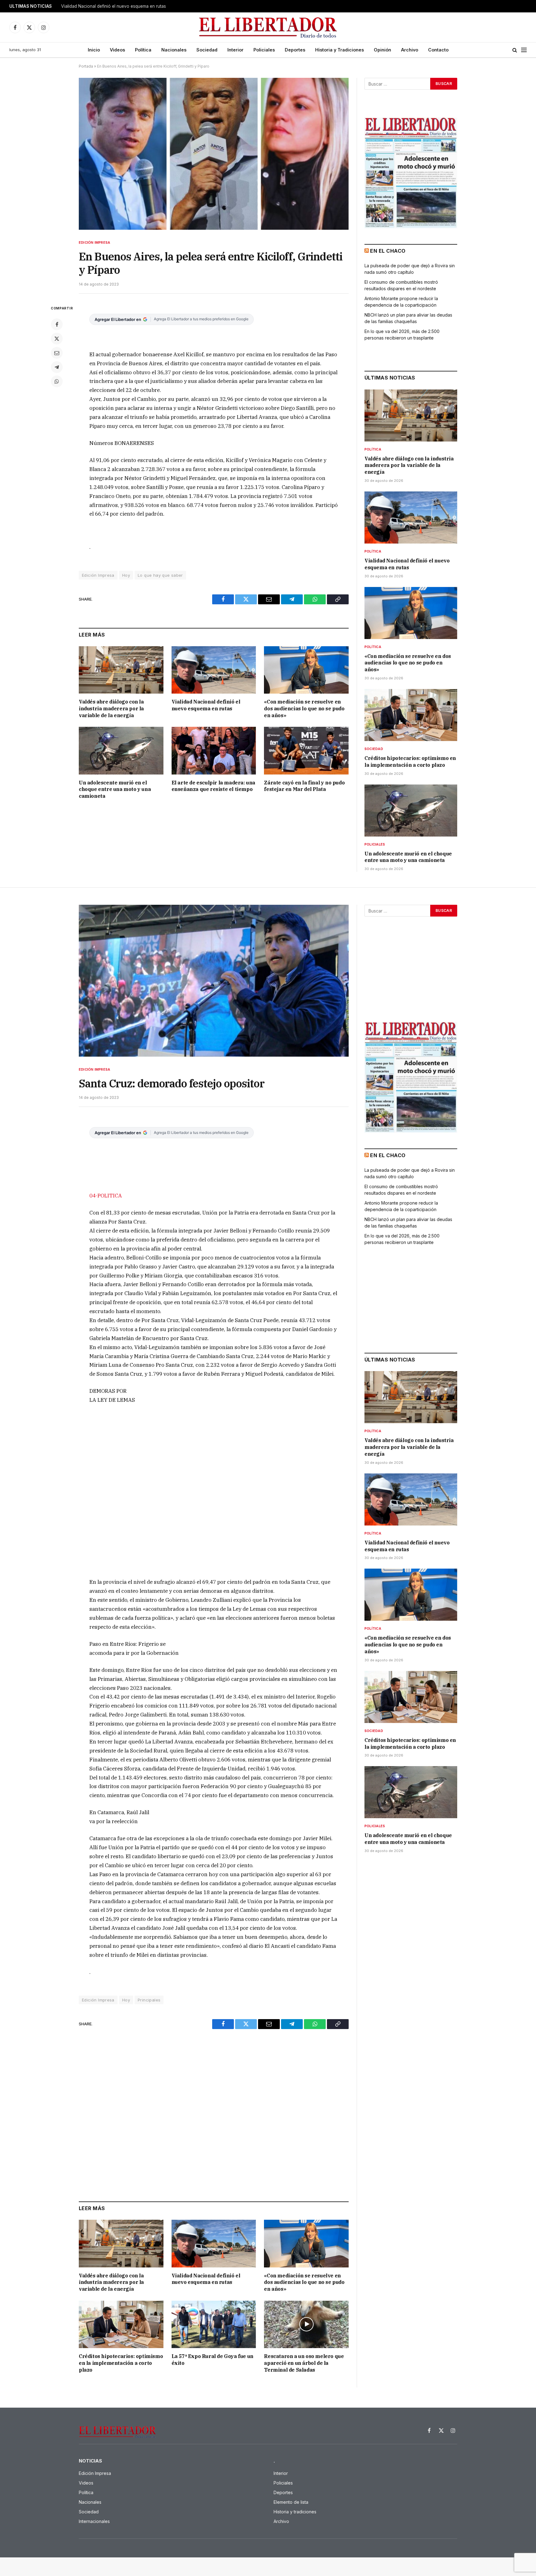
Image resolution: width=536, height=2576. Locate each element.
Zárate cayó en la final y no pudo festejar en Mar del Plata (304, 786)
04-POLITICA (106, 1196)
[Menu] (524, 50)
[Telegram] (57, 367)
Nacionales (174, 50)
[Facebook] (57, 324)
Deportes (295, 50)
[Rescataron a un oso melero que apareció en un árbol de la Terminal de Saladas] (306, 2324)
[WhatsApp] (57, 381)
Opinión (382, 50)
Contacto (438, 50)
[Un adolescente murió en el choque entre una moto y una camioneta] (121, 751)
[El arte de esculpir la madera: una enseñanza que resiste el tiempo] (214, 751)
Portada (86, 66)
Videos (117, 50)
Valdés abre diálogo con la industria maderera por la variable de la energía (111, 708)
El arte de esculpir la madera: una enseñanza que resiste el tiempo (213, 786)
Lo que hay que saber (160, 575)
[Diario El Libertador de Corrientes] (268, 27)
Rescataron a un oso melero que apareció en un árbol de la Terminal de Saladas (304, 2363)
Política (143, 50)
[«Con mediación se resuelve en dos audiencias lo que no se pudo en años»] (306, 670)
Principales (149, 2000)
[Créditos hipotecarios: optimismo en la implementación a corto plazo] (411, 715)
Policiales (264, 50)
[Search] (515, 50)
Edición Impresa (94, 242)
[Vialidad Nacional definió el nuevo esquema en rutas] (214, 670)
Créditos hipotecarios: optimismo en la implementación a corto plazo (410, 762)
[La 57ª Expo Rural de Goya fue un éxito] (214, 2324)
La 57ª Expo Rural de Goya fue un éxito (212, 2360)
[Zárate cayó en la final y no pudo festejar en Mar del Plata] (306, 751)
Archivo (410, 50)
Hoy (126, 575)
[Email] (57, 353)
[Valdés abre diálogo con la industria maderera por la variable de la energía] (121, 670)
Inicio (94, 50)
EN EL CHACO (388, 251)
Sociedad (207, 50)
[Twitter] (57, 339)
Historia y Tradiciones (339, 50)
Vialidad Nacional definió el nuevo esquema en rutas (114, 6)
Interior (235, 50)
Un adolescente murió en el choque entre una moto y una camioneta (115, 789)
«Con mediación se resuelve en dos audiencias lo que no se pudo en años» (304, 708)
